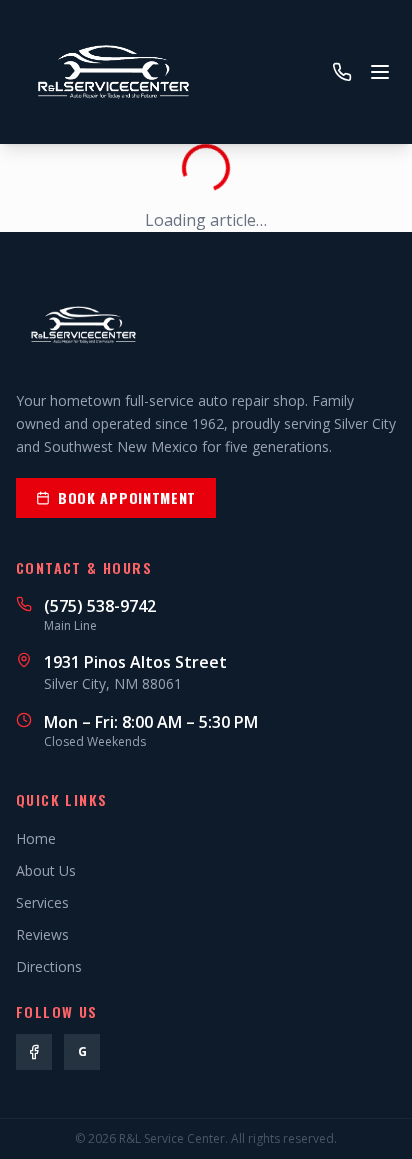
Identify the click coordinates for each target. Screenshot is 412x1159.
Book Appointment (127, 497)
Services (42, 902)
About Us (46, 870)
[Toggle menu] (380, 72)
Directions (49, 966)
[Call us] (342, 72)
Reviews (42, 934)
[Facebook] (34, 1052)
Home (36, 838)
